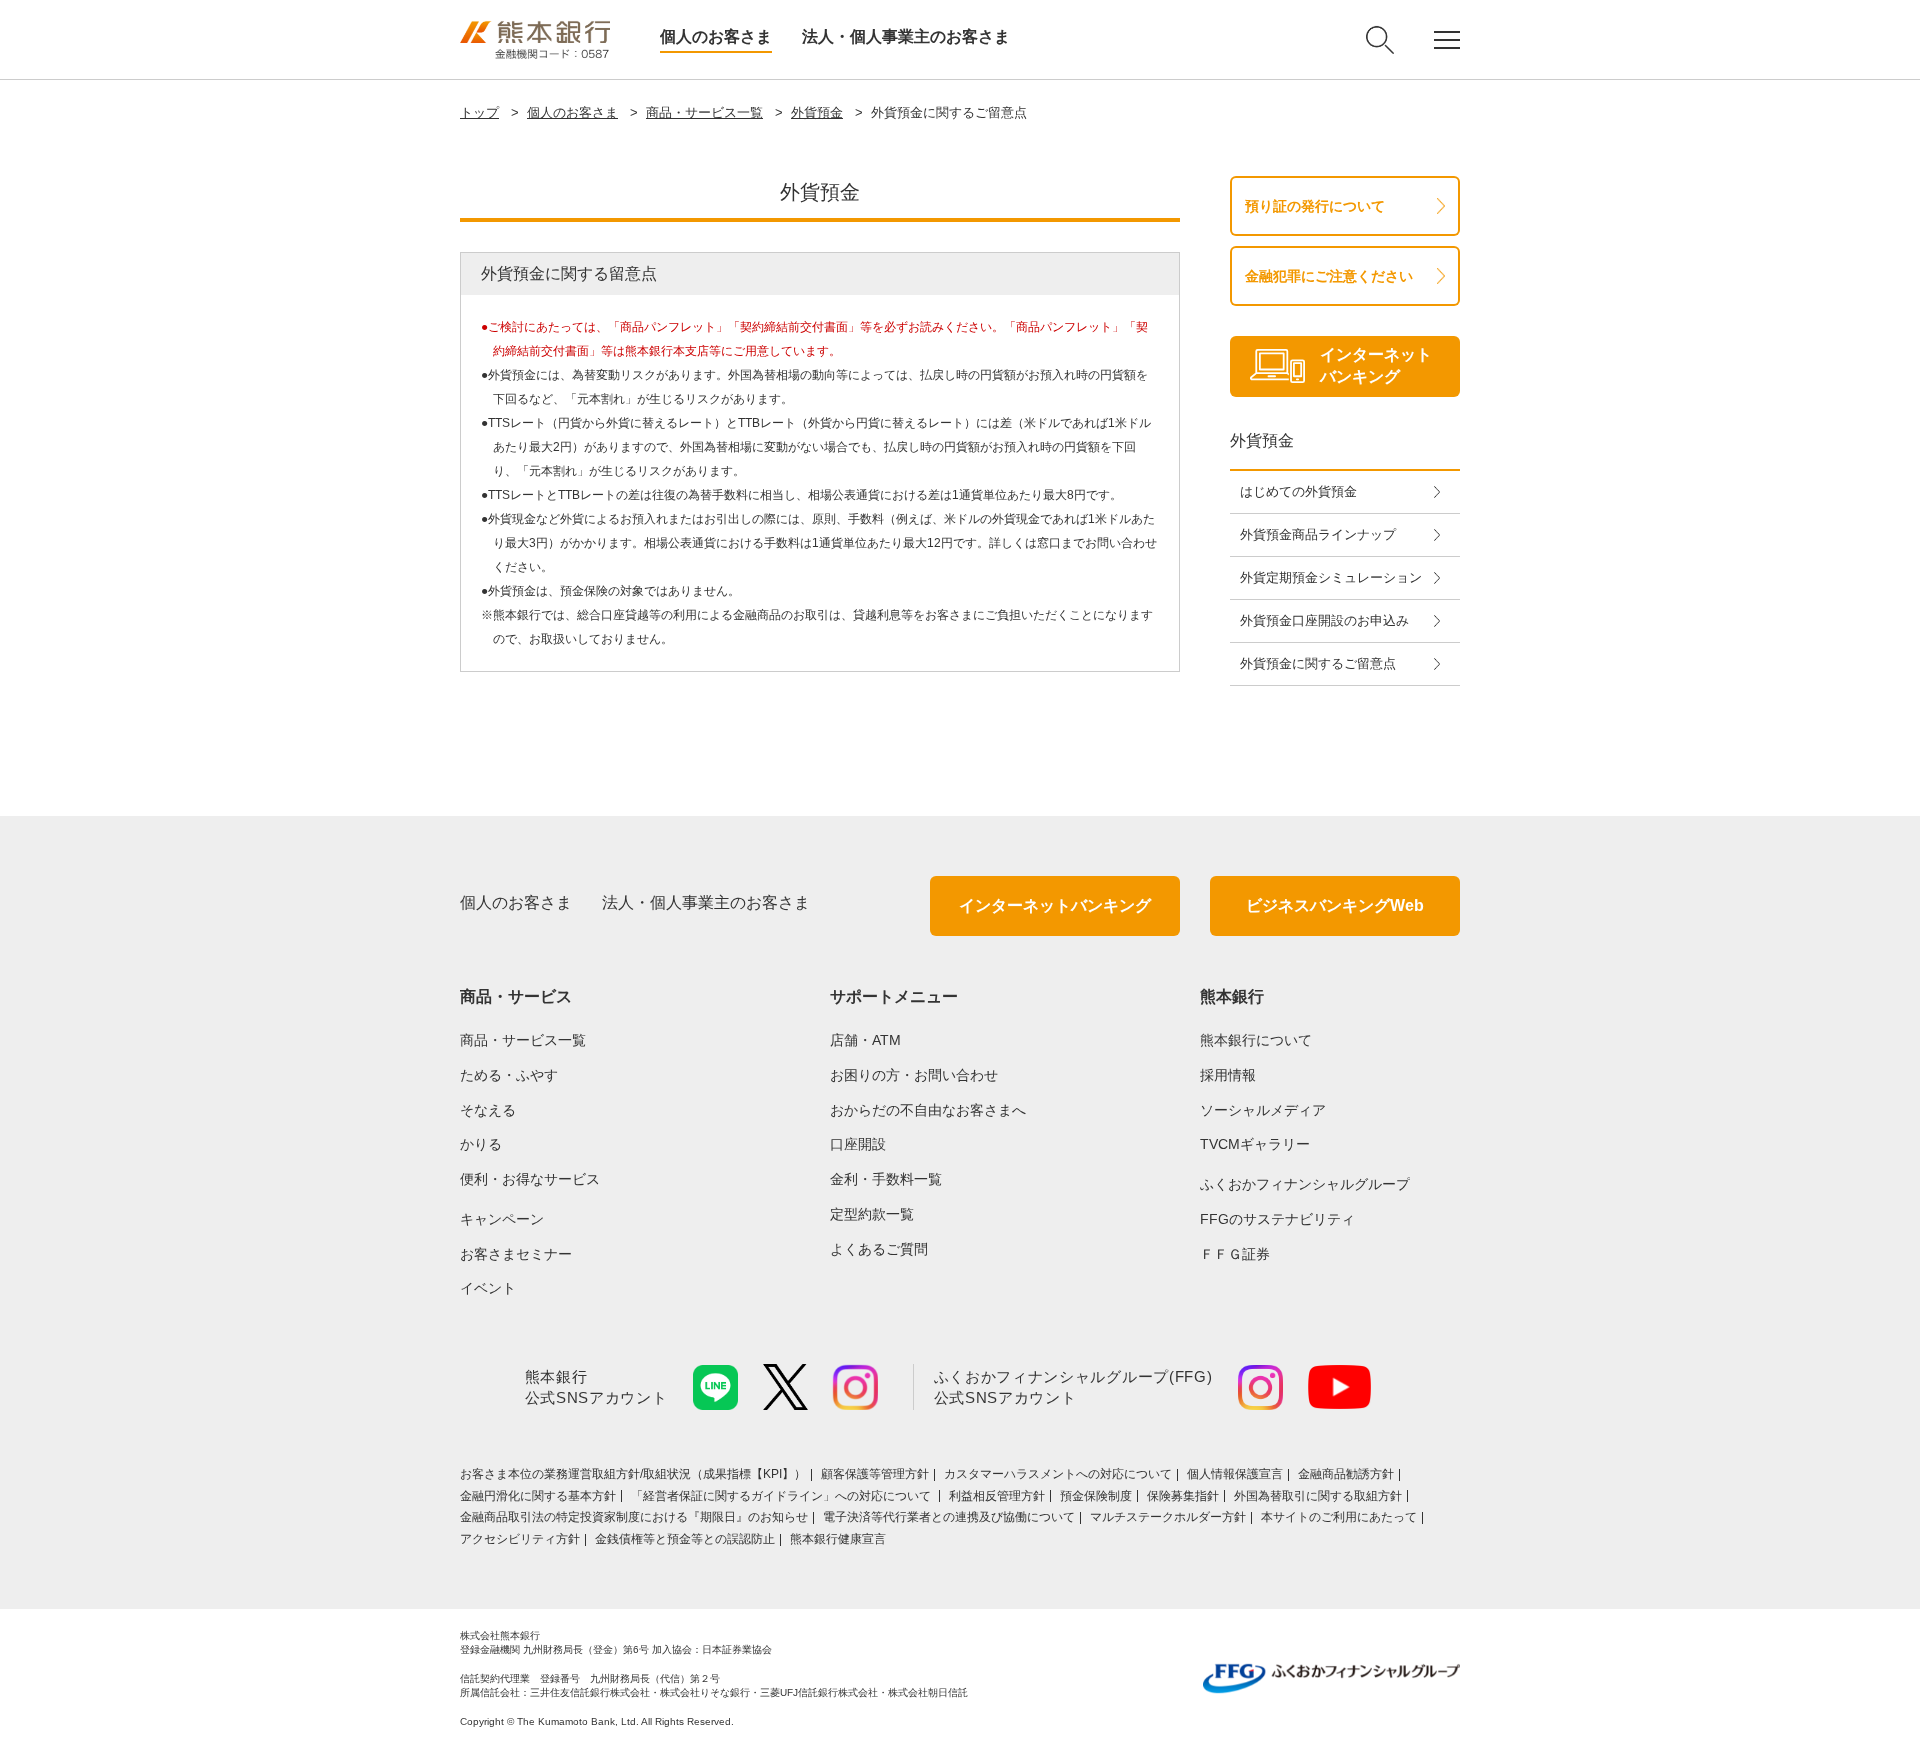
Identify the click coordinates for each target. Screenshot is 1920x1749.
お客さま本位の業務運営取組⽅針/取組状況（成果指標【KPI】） (633, 1474)
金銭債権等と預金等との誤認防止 (685, 1539)
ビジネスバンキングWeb (1335, 905)
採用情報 (1228, 1075)
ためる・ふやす (509, 1075)
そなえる (488, 1110)
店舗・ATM (865, 1040)
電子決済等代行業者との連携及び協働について (949, 1517)
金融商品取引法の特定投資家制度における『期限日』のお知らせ (634, 1517)
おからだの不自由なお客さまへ (928, 1110)
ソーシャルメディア (1263, 1110)
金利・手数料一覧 (886, 1179)
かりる (481, 1144)
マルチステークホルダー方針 (1168, 1517)
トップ (479, 112)
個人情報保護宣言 (1235, 1474)
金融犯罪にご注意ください (1329, 276)
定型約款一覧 (872, 1214)
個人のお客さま (716, 36)
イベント (488, 1288)
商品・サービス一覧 (704, 112)
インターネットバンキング (1055, 905)
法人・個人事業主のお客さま (906, 36)
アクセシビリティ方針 (520, 1539)
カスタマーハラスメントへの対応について (1058, 1474)
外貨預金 (817, 112)
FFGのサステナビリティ (1277, 1219)
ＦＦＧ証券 (1235, 1254)
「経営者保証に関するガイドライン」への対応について (782, 1496)
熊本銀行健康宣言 (838, 1539)
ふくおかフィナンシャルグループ (1305, 1184)
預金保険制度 (1096, 1496)
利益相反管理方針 (997, 1496)
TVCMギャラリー (1255, 1144)
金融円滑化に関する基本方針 (538, 1496)
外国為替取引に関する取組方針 (1318, 1496)
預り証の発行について (1315, 206)
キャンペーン (502, 1219)
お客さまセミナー (516, 1254)
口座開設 (858, 1144)
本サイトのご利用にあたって (1339, 1517)
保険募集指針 (1183, 1496)
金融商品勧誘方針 (1346, 1474)
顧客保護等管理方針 (875, 1474)
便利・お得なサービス (530, 1179)
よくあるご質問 (879, 1249)
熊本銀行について (1256, 1040)
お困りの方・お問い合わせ (914, 1075)
